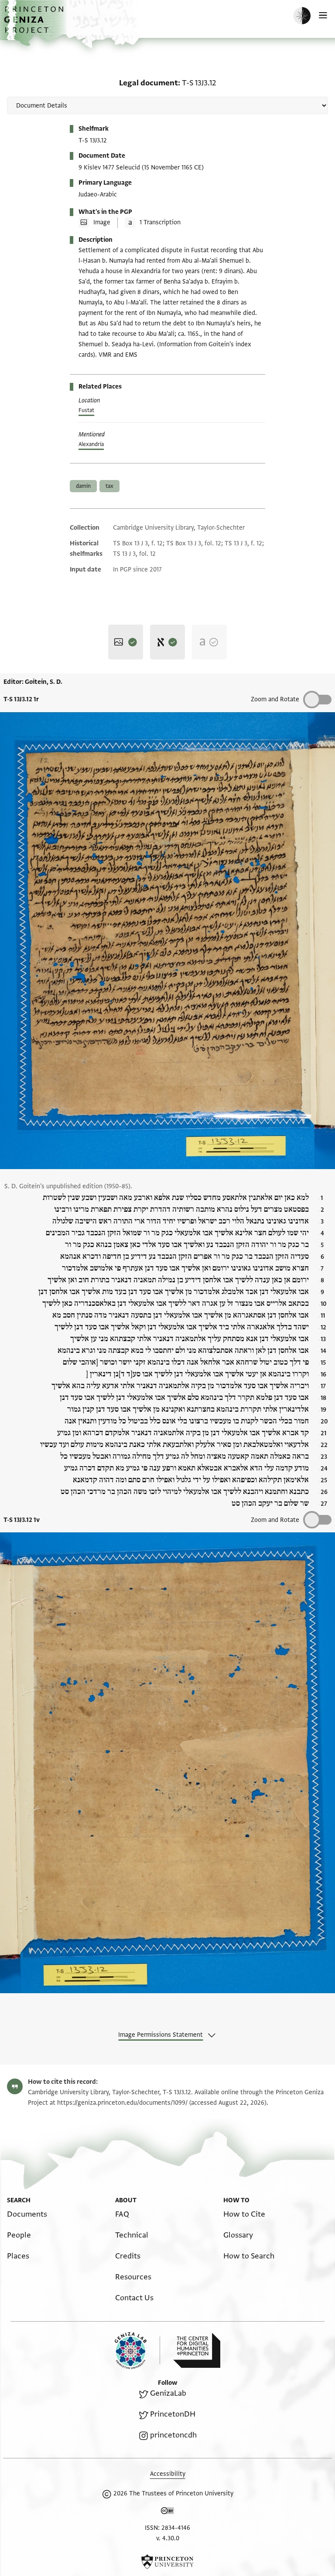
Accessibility (168, 2474)
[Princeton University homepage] (167, 2562)
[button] (35, 24)
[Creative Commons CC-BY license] (167, 2512)
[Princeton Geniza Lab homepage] (137, 2351)
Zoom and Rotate (275, 699)
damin (83, 486)
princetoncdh (173, 2435)
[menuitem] (27, 2214)
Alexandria (91, 444)
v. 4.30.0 (168, 2538)
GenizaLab (168, 2393)
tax (109, 486)
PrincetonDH (173, 2414)
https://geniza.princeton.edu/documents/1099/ (122, 2103)
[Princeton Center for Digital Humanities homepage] (197, 2350)
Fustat (86, 410)
